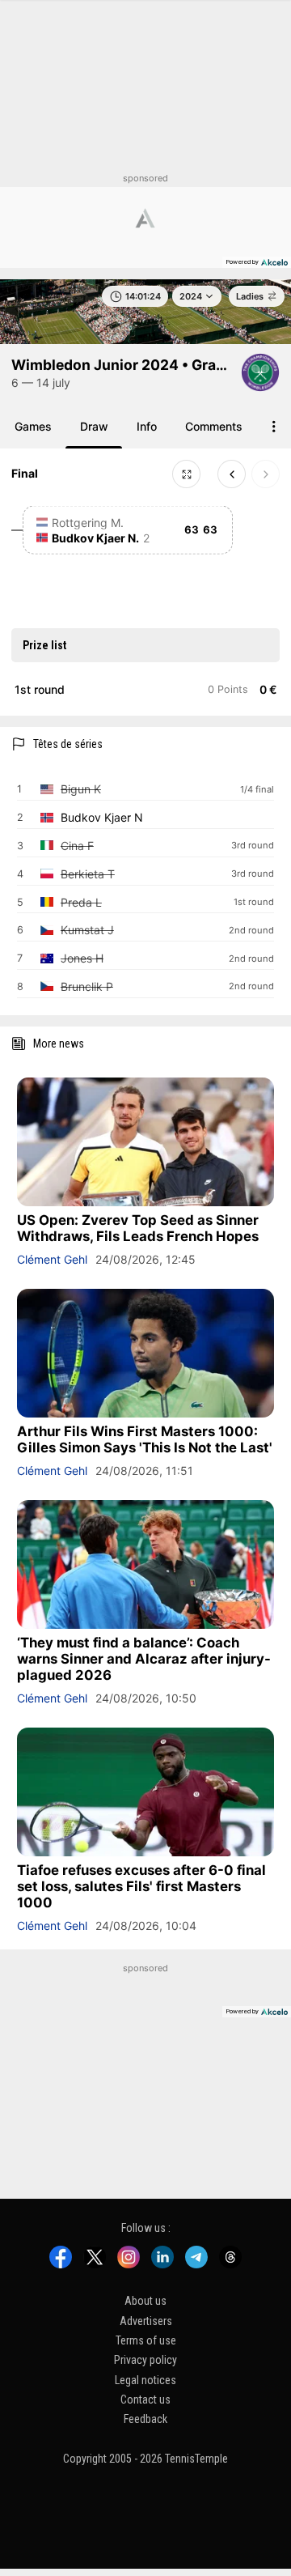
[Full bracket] (186, 474)
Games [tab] (33, 426)
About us (145, 2301)
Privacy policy (145, 2360)
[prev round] (232, 474)
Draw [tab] (94, 426)
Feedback (145, 2419)
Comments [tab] (214, 426)
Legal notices (145, 2379)
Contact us (145, 2400)
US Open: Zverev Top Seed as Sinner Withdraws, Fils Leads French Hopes (138, 1228)
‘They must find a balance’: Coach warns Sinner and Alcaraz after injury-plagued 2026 (144, 1659)
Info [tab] (147, 426)
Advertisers (146, 2320)
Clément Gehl (52, 1259)
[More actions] (274, 426)
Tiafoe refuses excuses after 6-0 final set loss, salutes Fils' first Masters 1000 (141, 1886)
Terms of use (146, 2340)
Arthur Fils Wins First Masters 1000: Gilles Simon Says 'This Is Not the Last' (145, 1439)
